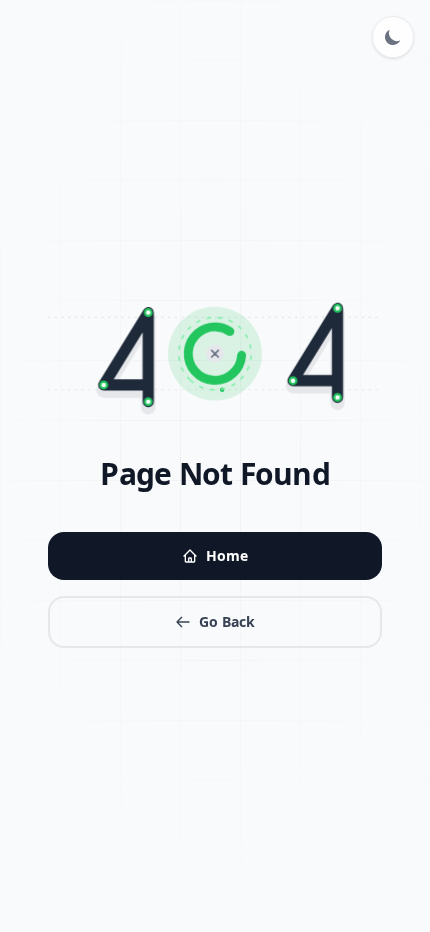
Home (227, 555)
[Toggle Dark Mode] (393, 37)
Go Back (227, 621)
